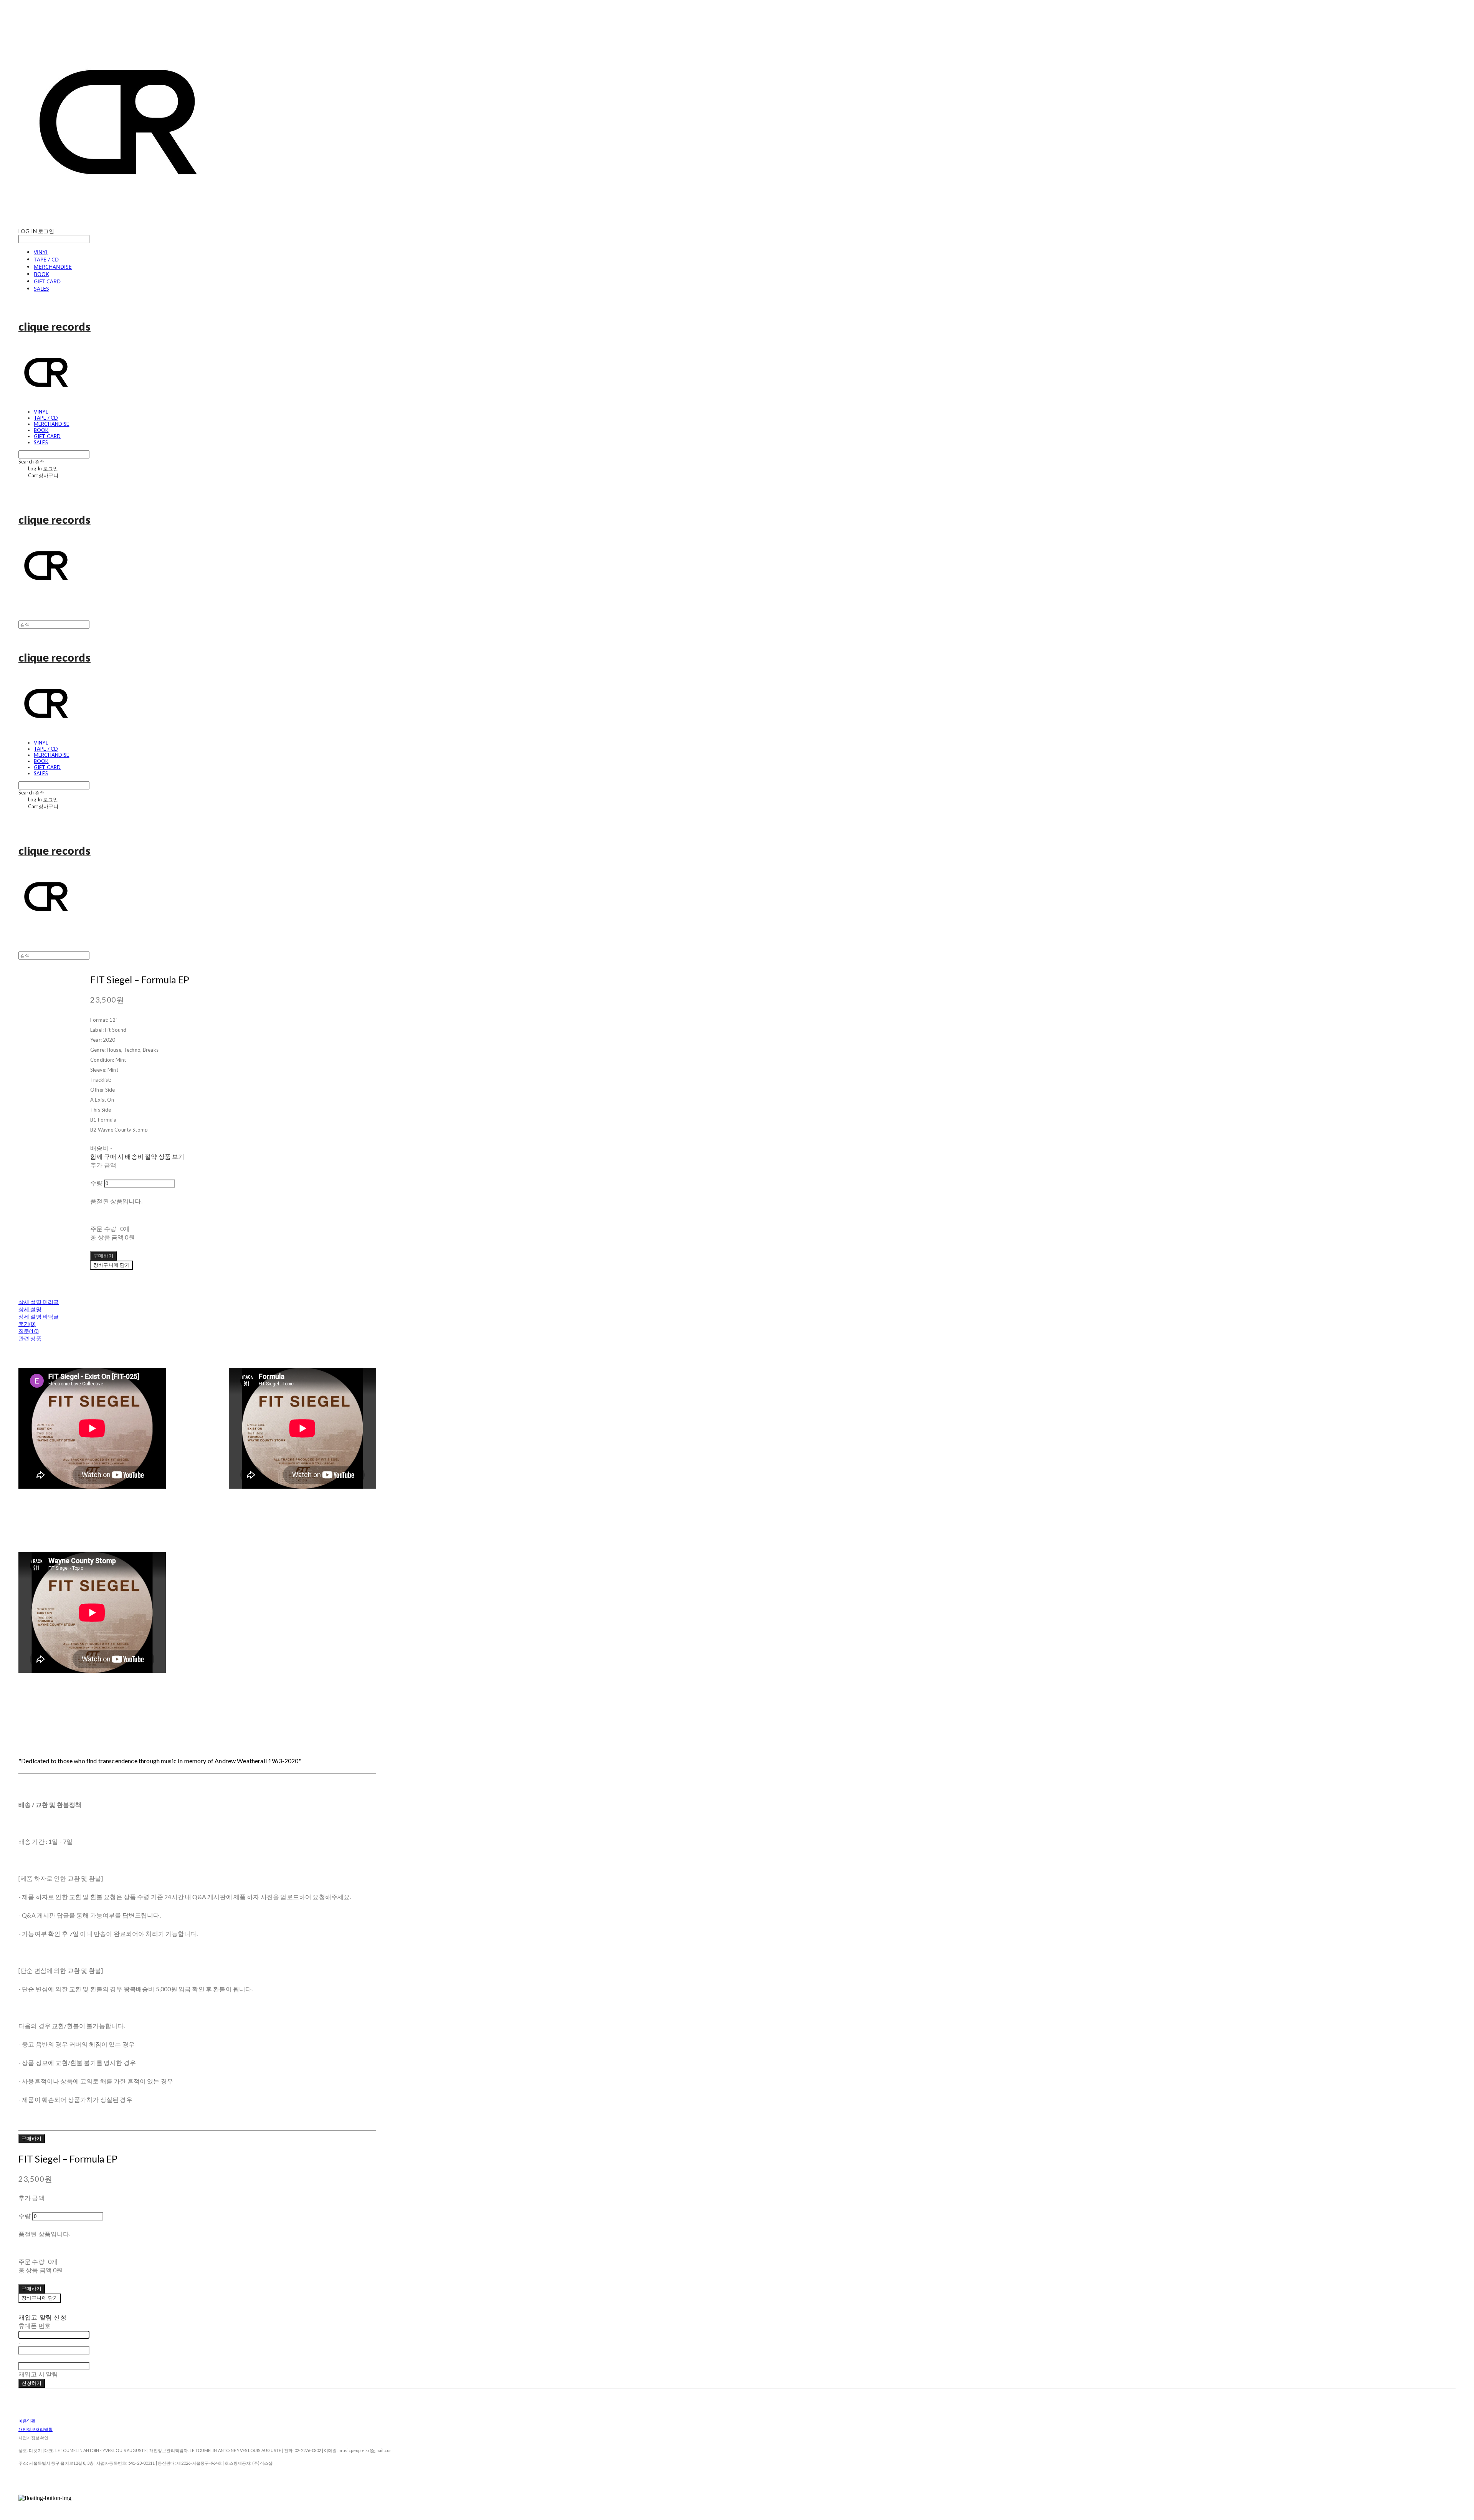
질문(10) (29, 1331)
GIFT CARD (47, 281)
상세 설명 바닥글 (39, 1316)
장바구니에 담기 (40, 2298)
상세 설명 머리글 (39, 1302)
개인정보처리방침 (36, 2429)
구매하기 (32, 2138)
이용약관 (27, 2421)
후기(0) (27, 1324)
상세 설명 (30, 1309)
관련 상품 (30, 1338)
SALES (41, 289)
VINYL (41, 252)
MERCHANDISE (53, 267)
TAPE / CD (46, 259)
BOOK (41, 274)
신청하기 (32, 2383)
